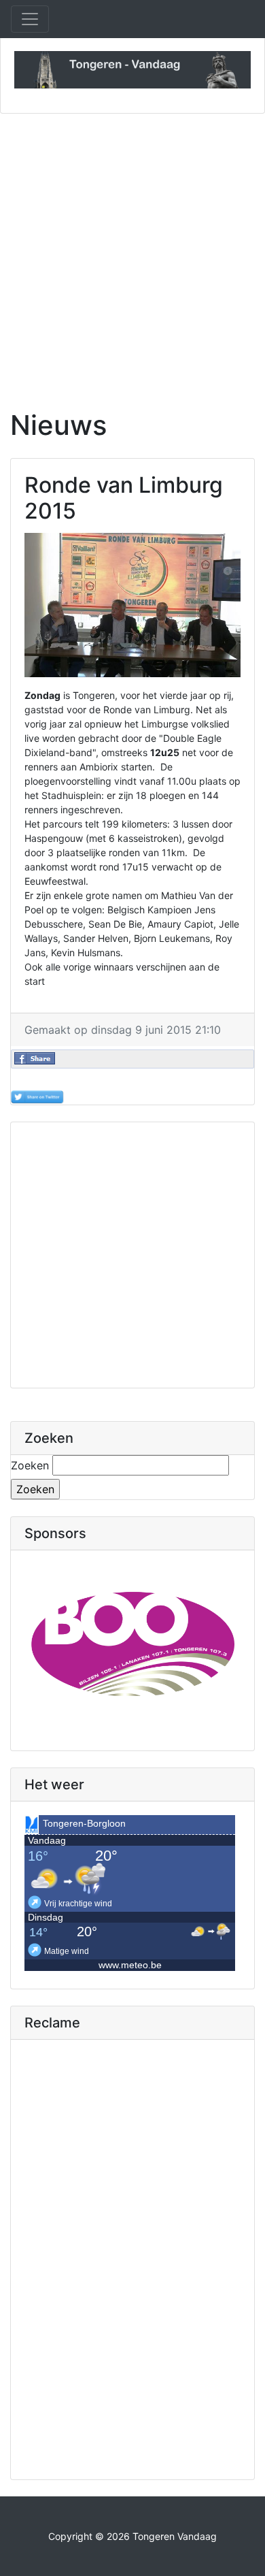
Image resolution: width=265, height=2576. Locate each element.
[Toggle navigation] (30, 19)
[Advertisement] (132, 253)
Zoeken (30, 1465)
